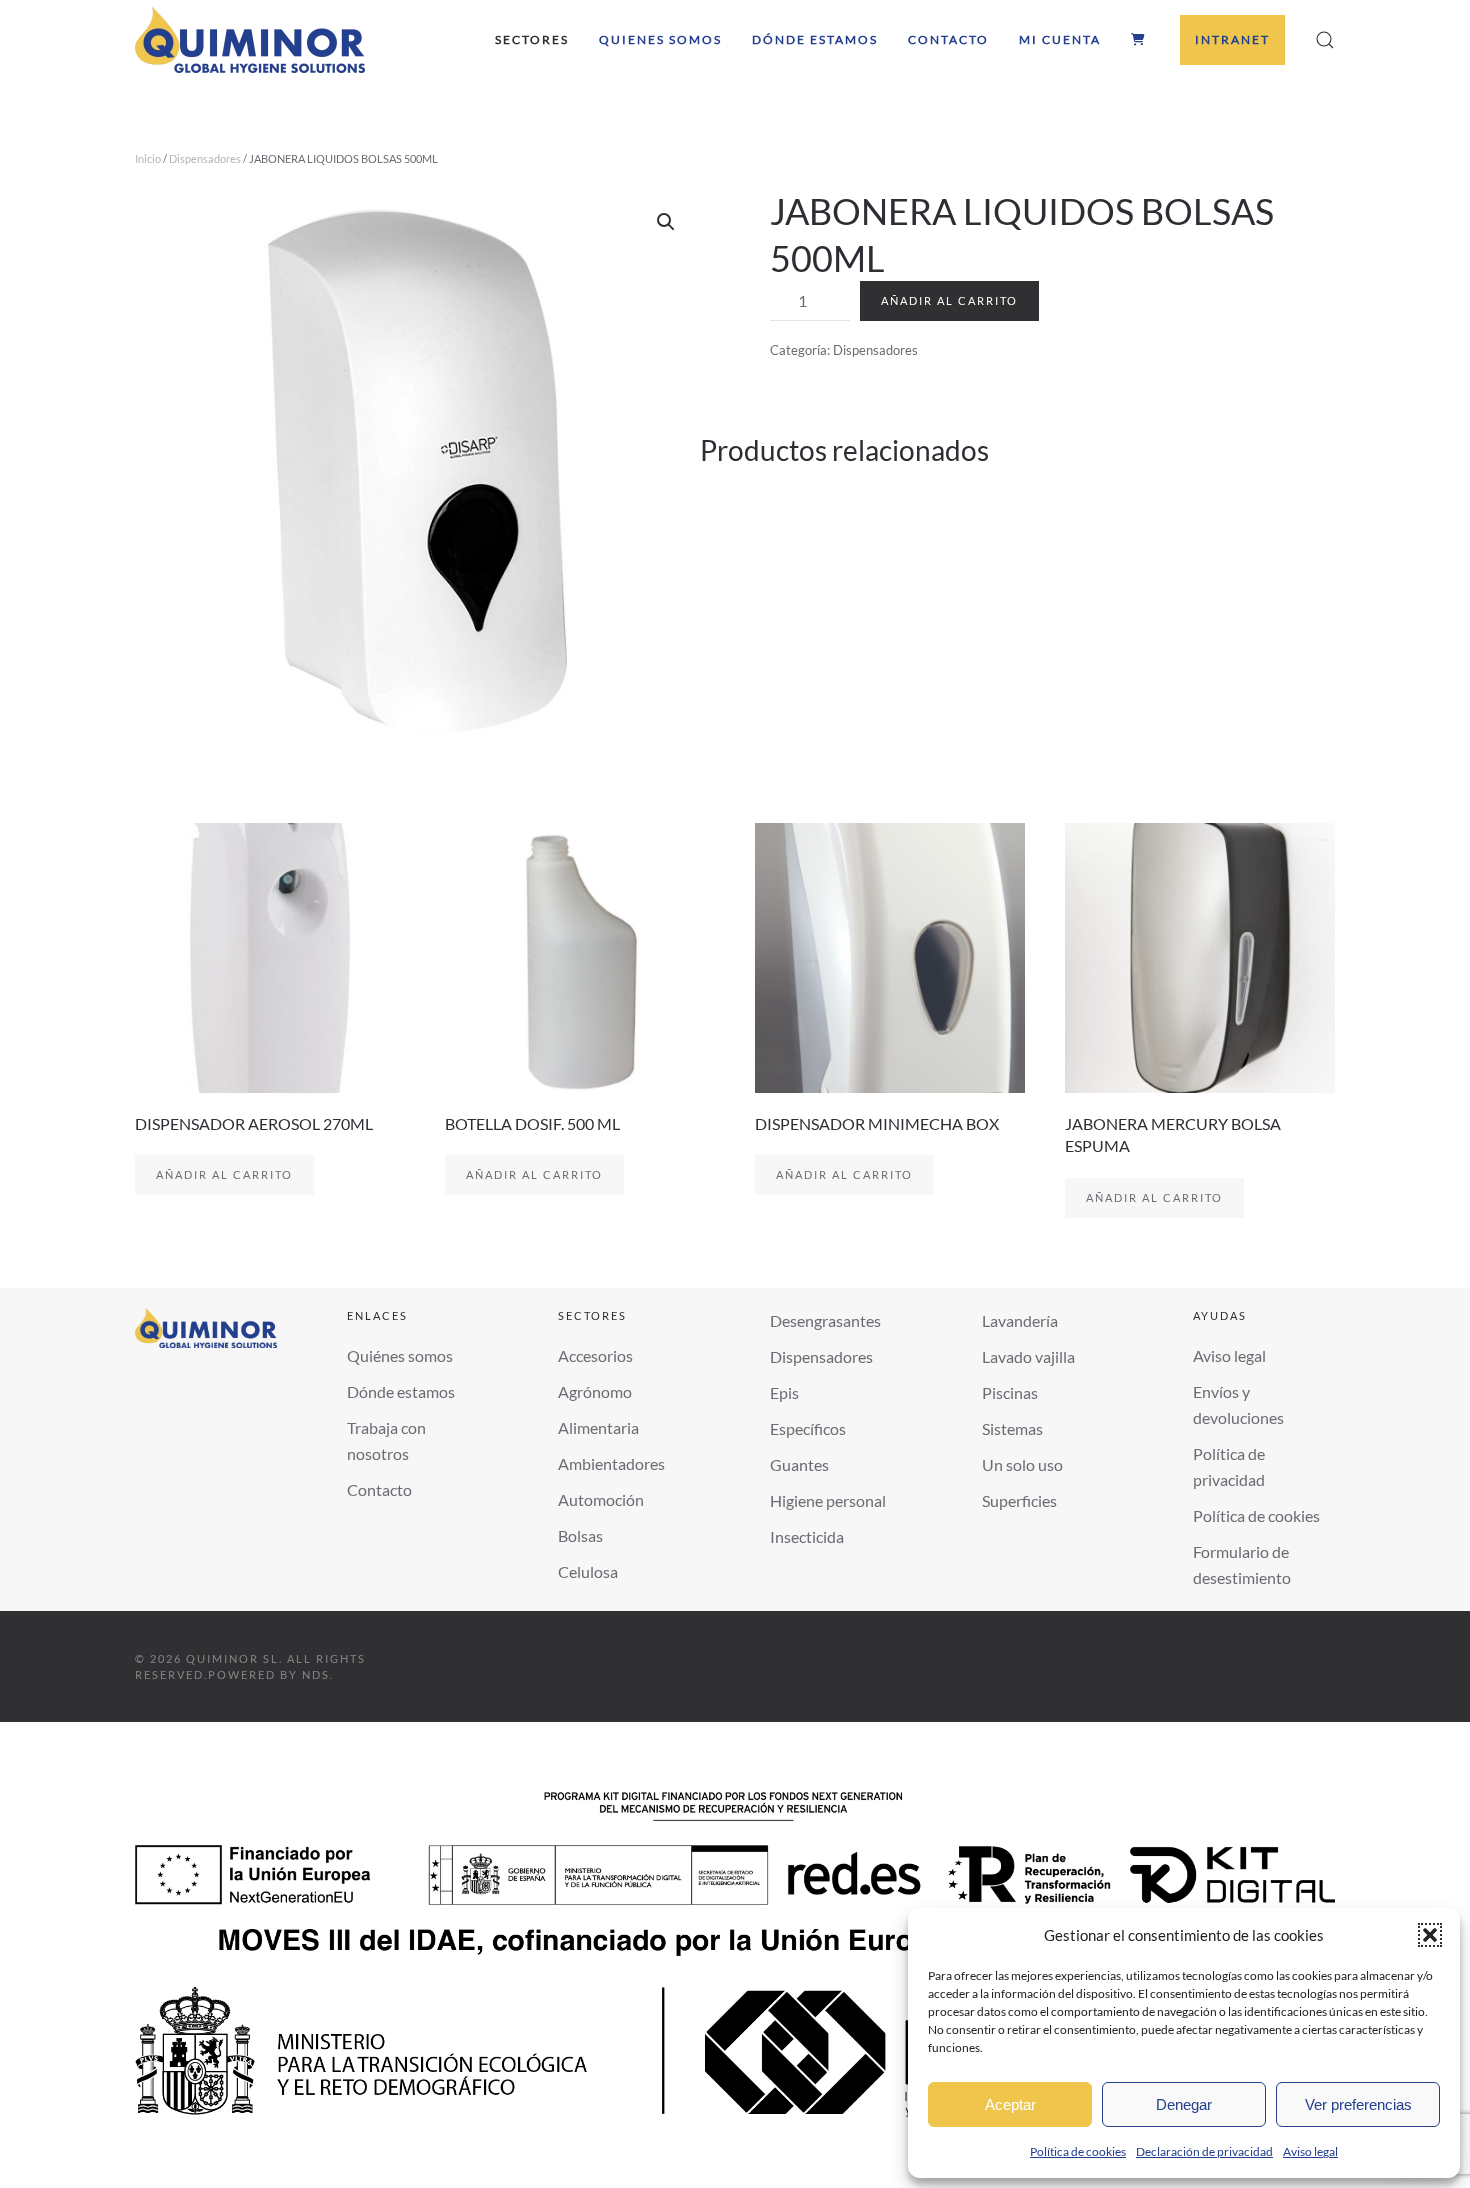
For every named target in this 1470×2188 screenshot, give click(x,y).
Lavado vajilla (1028, 1356)
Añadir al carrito (949, 300)
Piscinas (1010, 1392)
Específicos (808, 1428)
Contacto (948, 39)
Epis (784, 1392)
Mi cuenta (1060, 39)
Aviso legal (1310, 2151)
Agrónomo (595, 1391)
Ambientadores (611, 1463)
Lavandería (1020, 1320)
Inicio (148, 158)
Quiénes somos (400, 1355)
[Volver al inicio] (250, 40)
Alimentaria (598, 1427)
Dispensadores (205, 158)
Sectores (532, 39)
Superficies (1019, 1500)
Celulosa (588, 1571)
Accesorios (595, 1355)
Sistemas (1012, 1428)
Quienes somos (660, 39)
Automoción (601, 1499)
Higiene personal (828, 1500)
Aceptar (1010, 2104)
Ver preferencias (1358, 2104)
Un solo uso (1022, 1464)
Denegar (1184, 2104)
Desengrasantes (825, 1320)
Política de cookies (1078, 2151)
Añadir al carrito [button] (224, 1174)
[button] (1430, 1935)
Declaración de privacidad (1204, 2151)
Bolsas (580, 1535)
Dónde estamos (815, 39)
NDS (316, 1674)
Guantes (799, 1464)
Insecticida (807, 1536)
